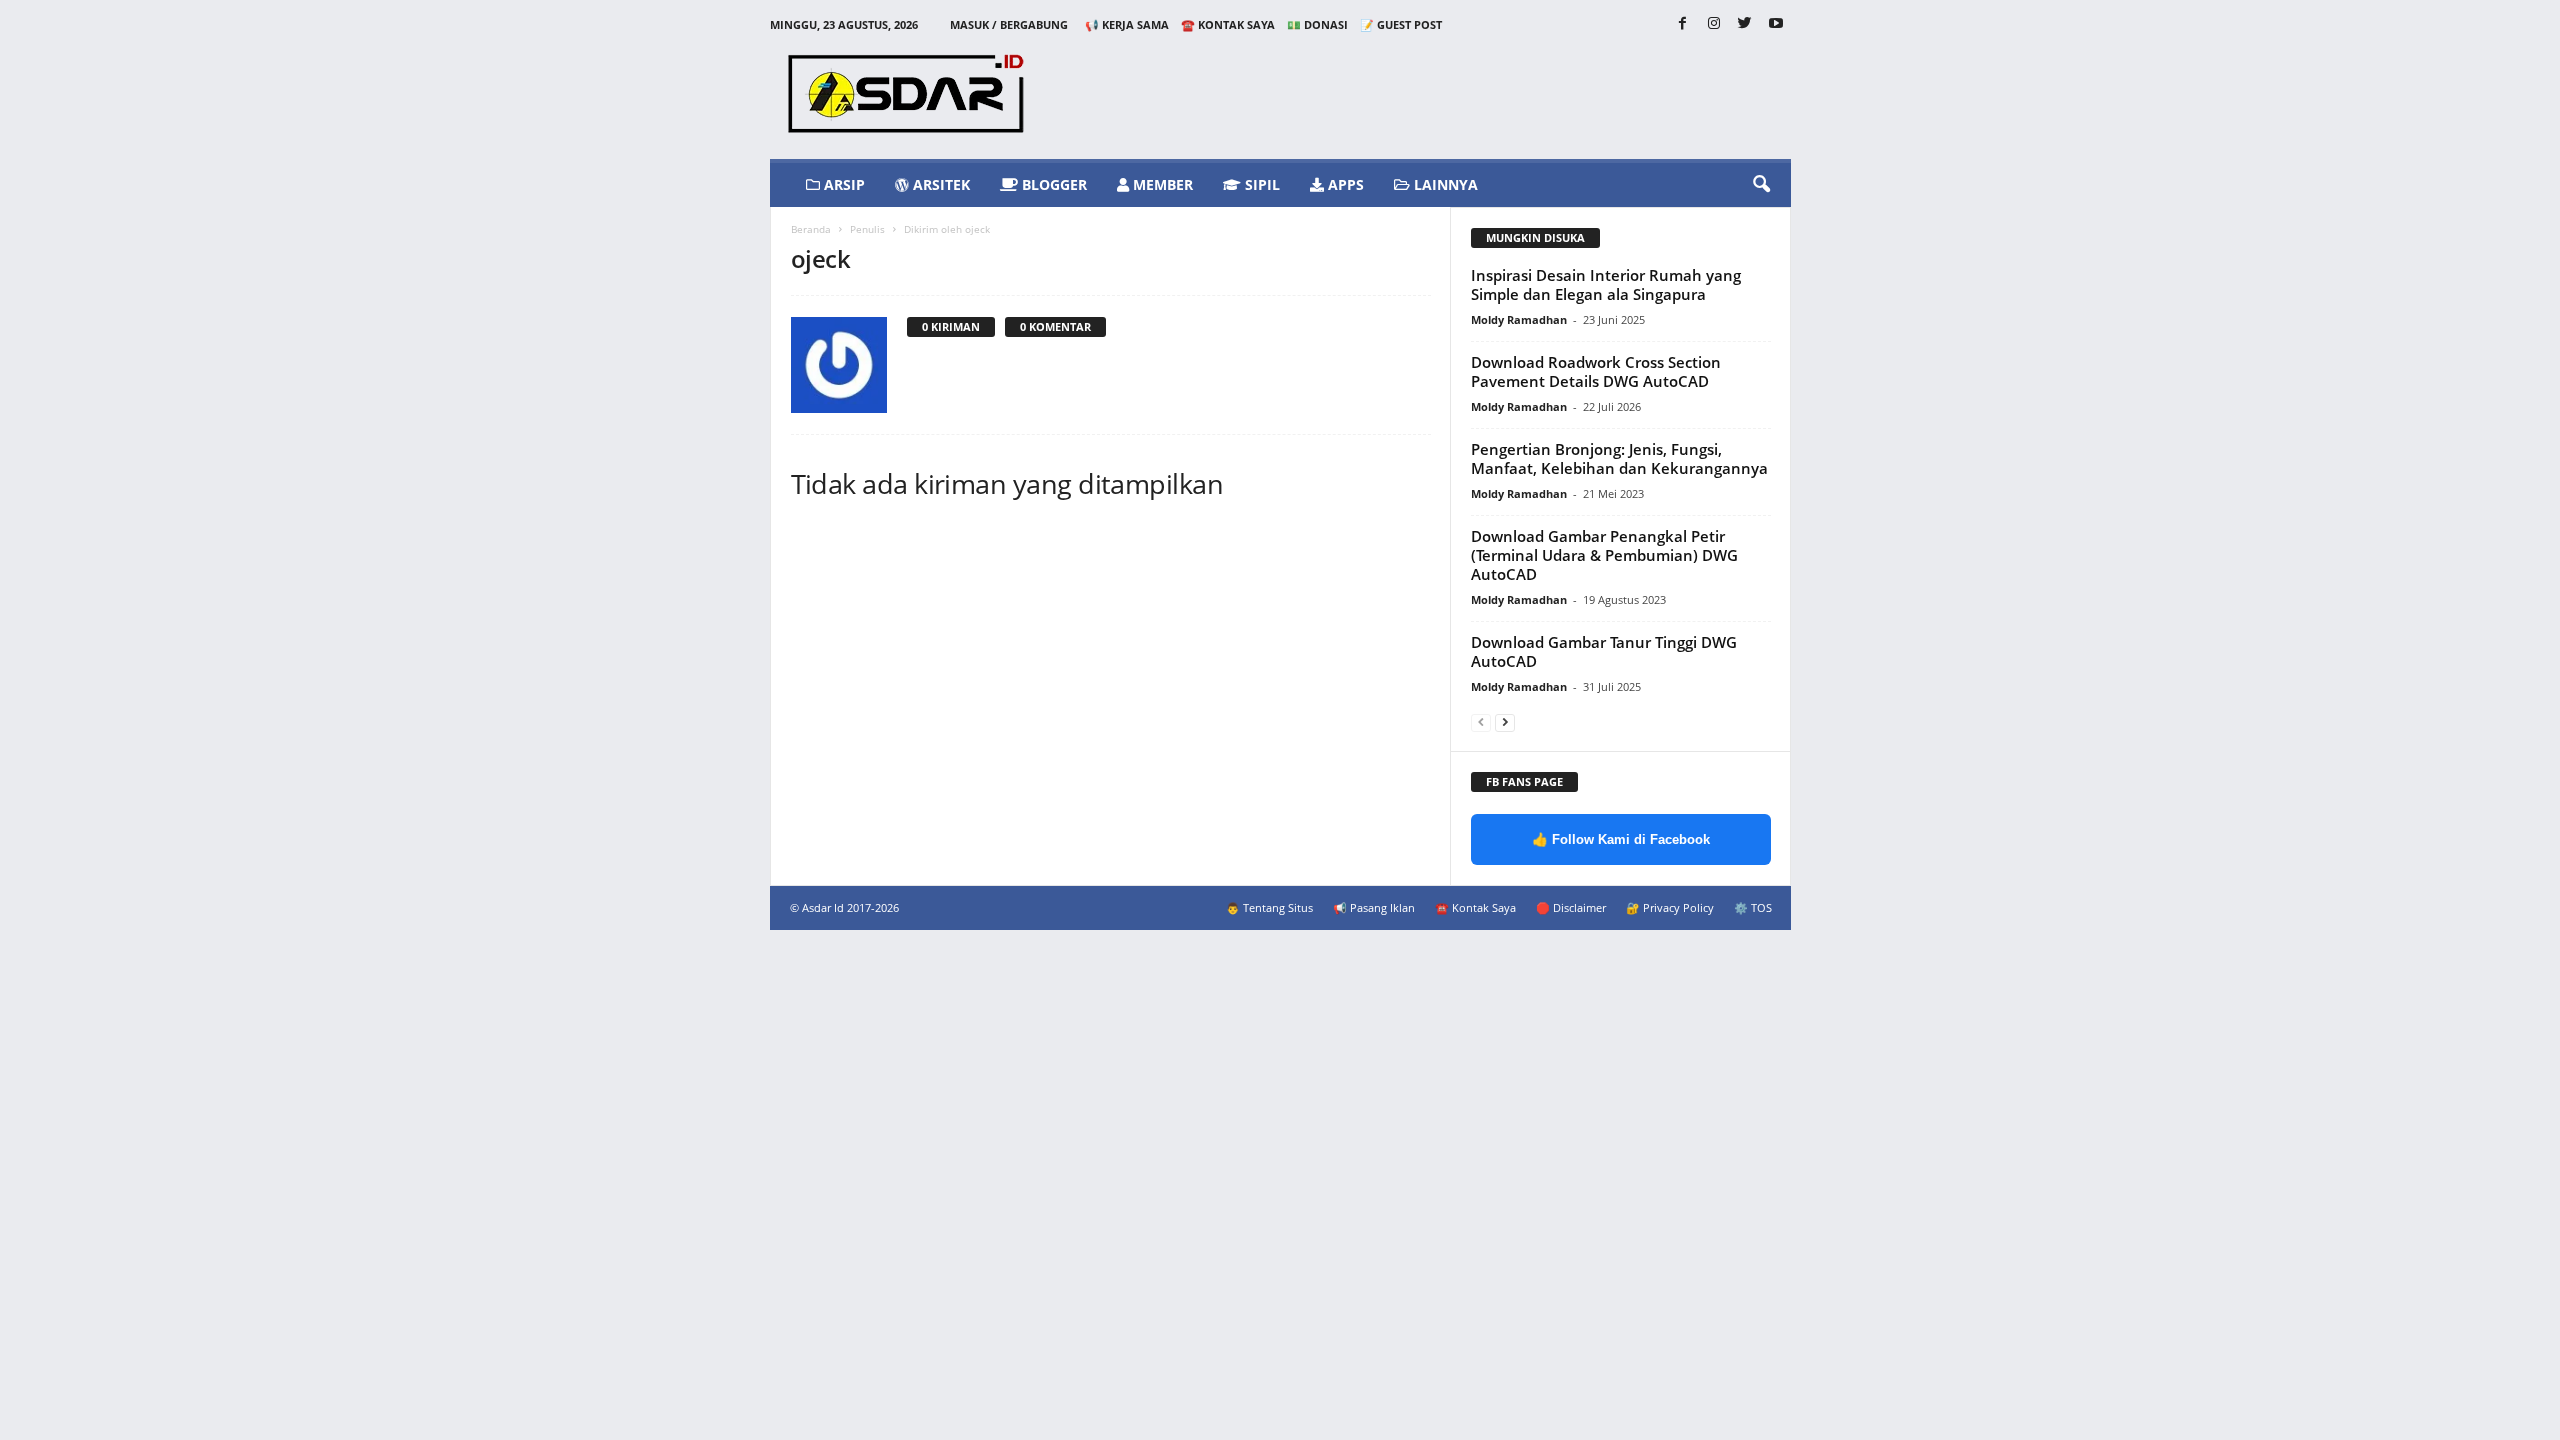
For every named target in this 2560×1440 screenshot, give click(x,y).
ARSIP (842, 184)
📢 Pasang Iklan (1374, 907)
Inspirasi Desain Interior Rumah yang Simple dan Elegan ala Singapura (1606, 284)
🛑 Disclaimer (1571, 907)
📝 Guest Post (1401, 24)
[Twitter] (1745, 24)
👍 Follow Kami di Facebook (1621, 839)
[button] (1761, 185)
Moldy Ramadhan (1519, 319)
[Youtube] (1776, 24)
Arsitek (939, 184)
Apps (1344, 184)
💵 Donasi (1317, 24)
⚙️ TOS (1753, 907)
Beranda (811, 229)
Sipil (1260, 184)
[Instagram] (1714, 24)
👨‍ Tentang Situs (1269, 907)
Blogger (1052, 184)
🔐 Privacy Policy (1670, 907)
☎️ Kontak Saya (1228, 24)
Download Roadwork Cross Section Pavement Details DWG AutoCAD (1596, 371)
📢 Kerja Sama (1127, 24)
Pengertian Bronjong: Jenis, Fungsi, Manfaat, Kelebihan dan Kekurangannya (1619, 458)
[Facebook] (1683, 24)
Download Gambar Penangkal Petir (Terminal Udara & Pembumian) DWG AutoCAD (1604, 555)
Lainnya (1444, 184)
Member (1161, 184)
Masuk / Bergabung (1009, 24)
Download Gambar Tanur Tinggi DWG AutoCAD (1604, 651)
